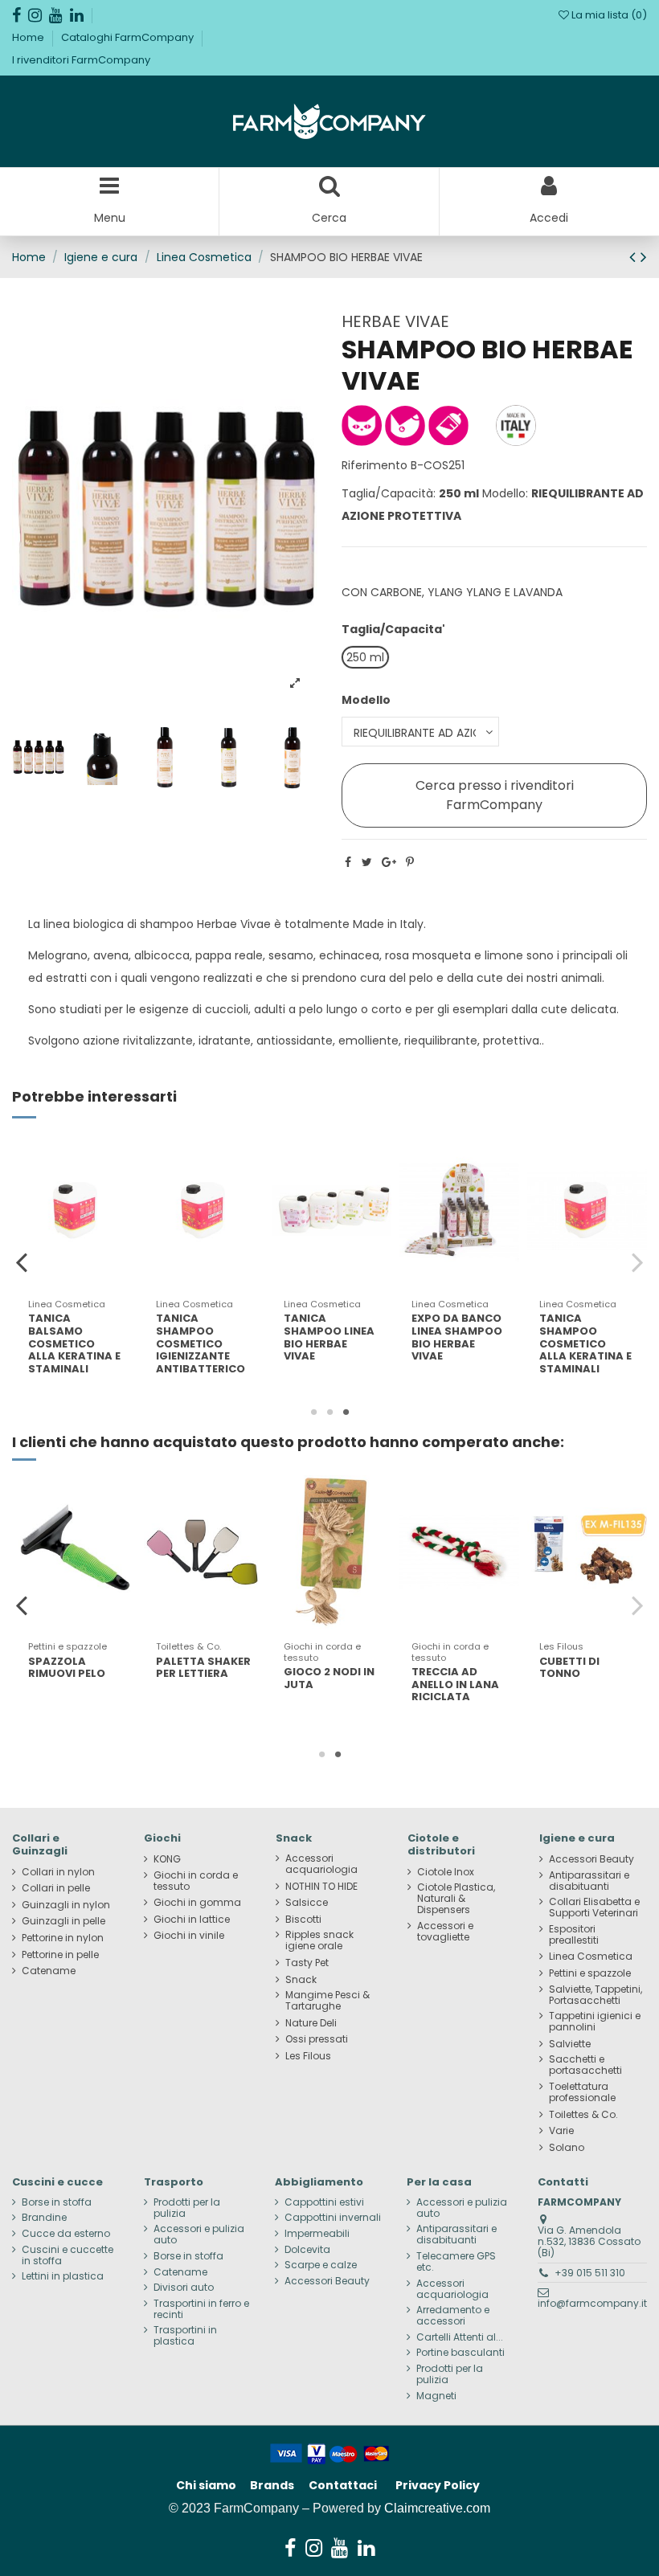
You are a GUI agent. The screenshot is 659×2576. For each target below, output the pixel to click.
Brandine (44, 2218)
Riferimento (375, 465)
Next (637, 1262)
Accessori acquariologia (321, 1864)
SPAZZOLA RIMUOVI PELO (67, 1668)
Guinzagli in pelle (63, 1921)
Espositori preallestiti (574, 1935)
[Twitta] (367, 862)
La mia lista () (608, 15)
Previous (22, 1262)
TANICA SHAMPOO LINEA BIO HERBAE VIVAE (329, 1337)
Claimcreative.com (437, 2508)
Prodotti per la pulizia (187, 2208)
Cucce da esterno (66, 2234)
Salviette (570, 2044)
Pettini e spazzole (590, 1973)
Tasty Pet (307, 1963)
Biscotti (303, 1920)
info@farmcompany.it (592, 2303)
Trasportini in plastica (185, 2336)
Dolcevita (307, 2250)
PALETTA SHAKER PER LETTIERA (203, 1668)
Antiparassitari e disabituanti (589, 1881)
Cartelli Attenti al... (460, 2337)
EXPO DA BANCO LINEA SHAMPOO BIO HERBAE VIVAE (457, 1337)
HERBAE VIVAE (395, 321)
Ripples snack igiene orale (319, 1940)
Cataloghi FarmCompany (129, 37)
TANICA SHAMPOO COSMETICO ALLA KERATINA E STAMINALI (585, 1343)
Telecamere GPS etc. (456, 2262)
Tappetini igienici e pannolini (595, 2022)
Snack (301, 1980)
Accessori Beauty (591, 1859)
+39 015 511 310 (590, 2273)
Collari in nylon (58, 1872)
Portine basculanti (460, 2353)
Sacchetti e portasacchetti (585, 2065)
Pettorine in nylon (63, 1938)
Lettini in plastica (63, 2276)
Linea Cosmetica (591, 1957)
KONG (167, 1859)
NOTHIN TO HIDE (321, 1887)
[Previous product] (635, 257)
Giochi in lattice (192, 1920)
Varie (561, 2131)
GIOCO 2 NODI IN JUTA (329, 1678)
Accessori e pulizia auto (199, 2235)
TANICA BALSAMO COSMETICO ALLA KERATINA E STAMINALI (74, 1343)
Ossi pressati (317, 2039)
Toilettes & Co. (583, 2115)
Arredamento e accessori (453, 2316)
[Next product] (644, 257)
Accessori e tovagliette (445, 1932)
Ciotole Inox (446, 1872)
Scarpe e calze (321, 2265)
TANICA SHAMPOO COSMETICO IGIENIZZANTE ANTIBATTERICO (201, 1343)
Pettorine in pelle (60, 1955)
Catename (49, 1971)
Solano (567, 2148)
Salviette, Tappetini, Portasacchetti (596, 1995)
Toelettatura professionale (582, 2092)
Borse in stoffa (57, 2202)
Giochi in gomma (197, 1903)
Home (29, 37)
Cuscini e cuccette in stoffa (68, 2255)
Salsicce (307, 1903)
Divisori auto (184, 2288)
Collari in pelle (56, 1888)
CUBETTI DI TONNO (569, 1668)
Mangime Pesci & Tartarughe (327, 2001)
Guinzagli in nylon (66, 1905)
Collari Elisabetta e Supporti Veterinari (594, 1907)
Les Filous (308, 2056)
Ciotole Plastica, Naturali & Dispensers (456, 1899)
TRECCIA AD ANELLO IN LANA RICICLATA (455, 1684)
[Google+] (389, 862)
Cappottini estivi (324, 2202)
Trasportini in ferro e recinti (201, 2309)
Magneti (436, 2396)
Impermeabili (317, 2234)
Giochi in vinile (189, 1936)
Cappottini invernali (333, 2218)
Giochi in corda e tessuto (196, 1881)
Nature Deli (311, 2023)
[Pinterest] (410, 862)
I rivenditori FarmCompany (81, 60)
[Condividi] (348, 862)
